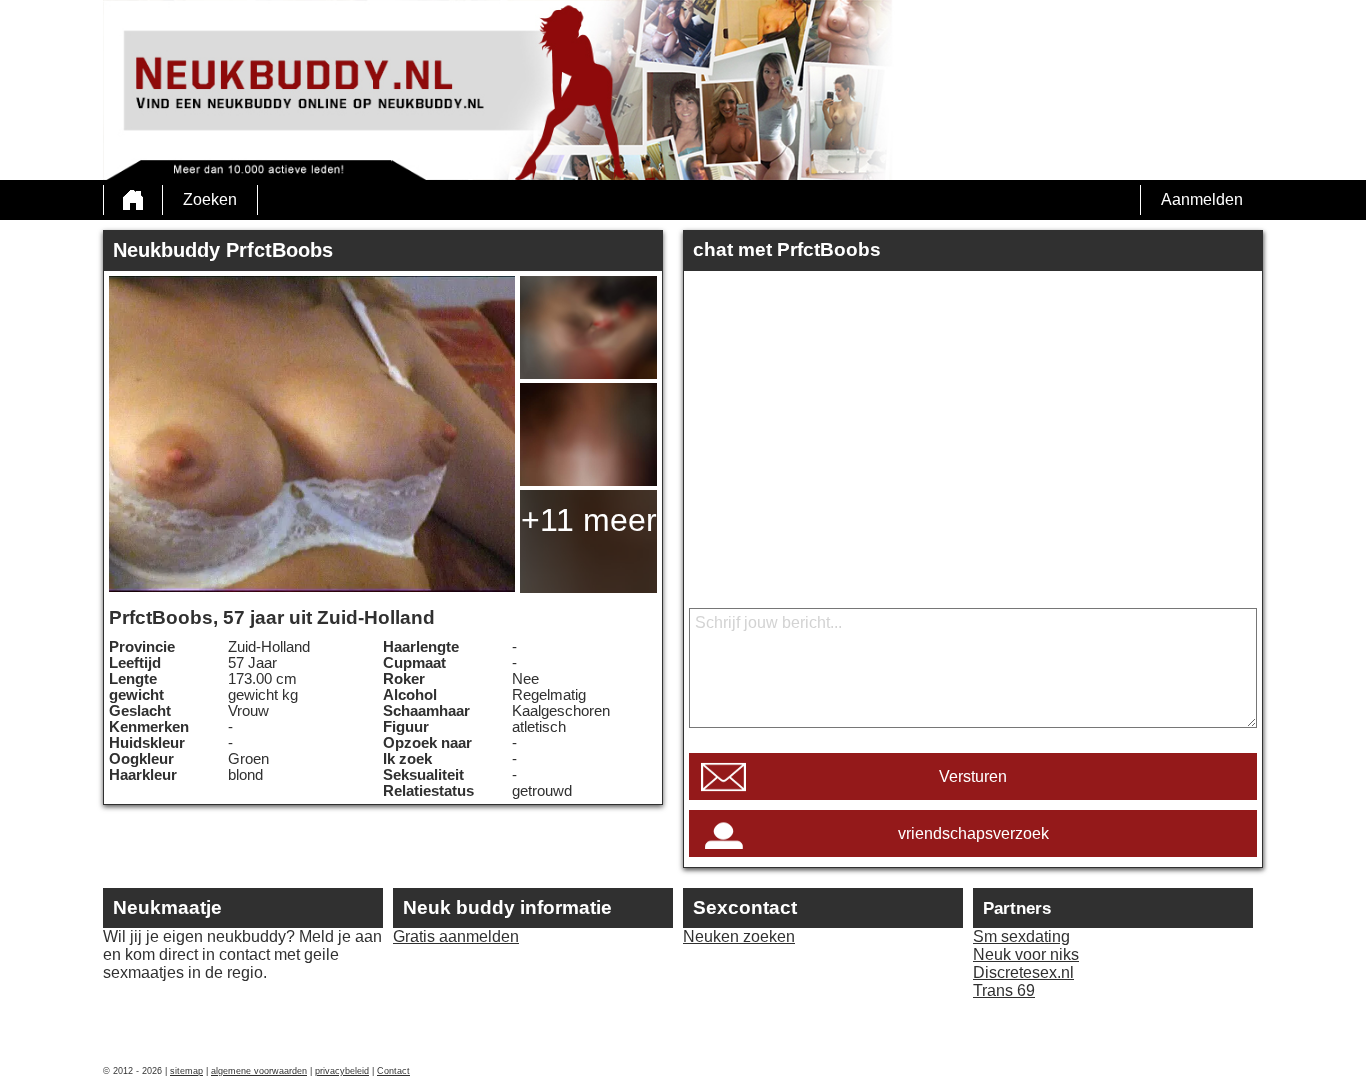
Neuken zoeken (739, 936)
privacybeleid (342, 1071)
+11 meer (589, 520)
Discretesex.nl (1023, 972)
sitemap (186, 1071)
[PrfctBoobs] (312, 434)
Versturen (973, 776)
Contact (393, 1071)
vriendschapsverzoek (973, 833)
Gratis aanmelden (456, 936)
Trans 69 (1004, 990)
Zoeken (210, 199)
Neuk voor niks (1026, 954)
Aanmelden (1202, 199)
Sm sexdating (1021, 936)
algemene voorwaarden (259, 1071)
